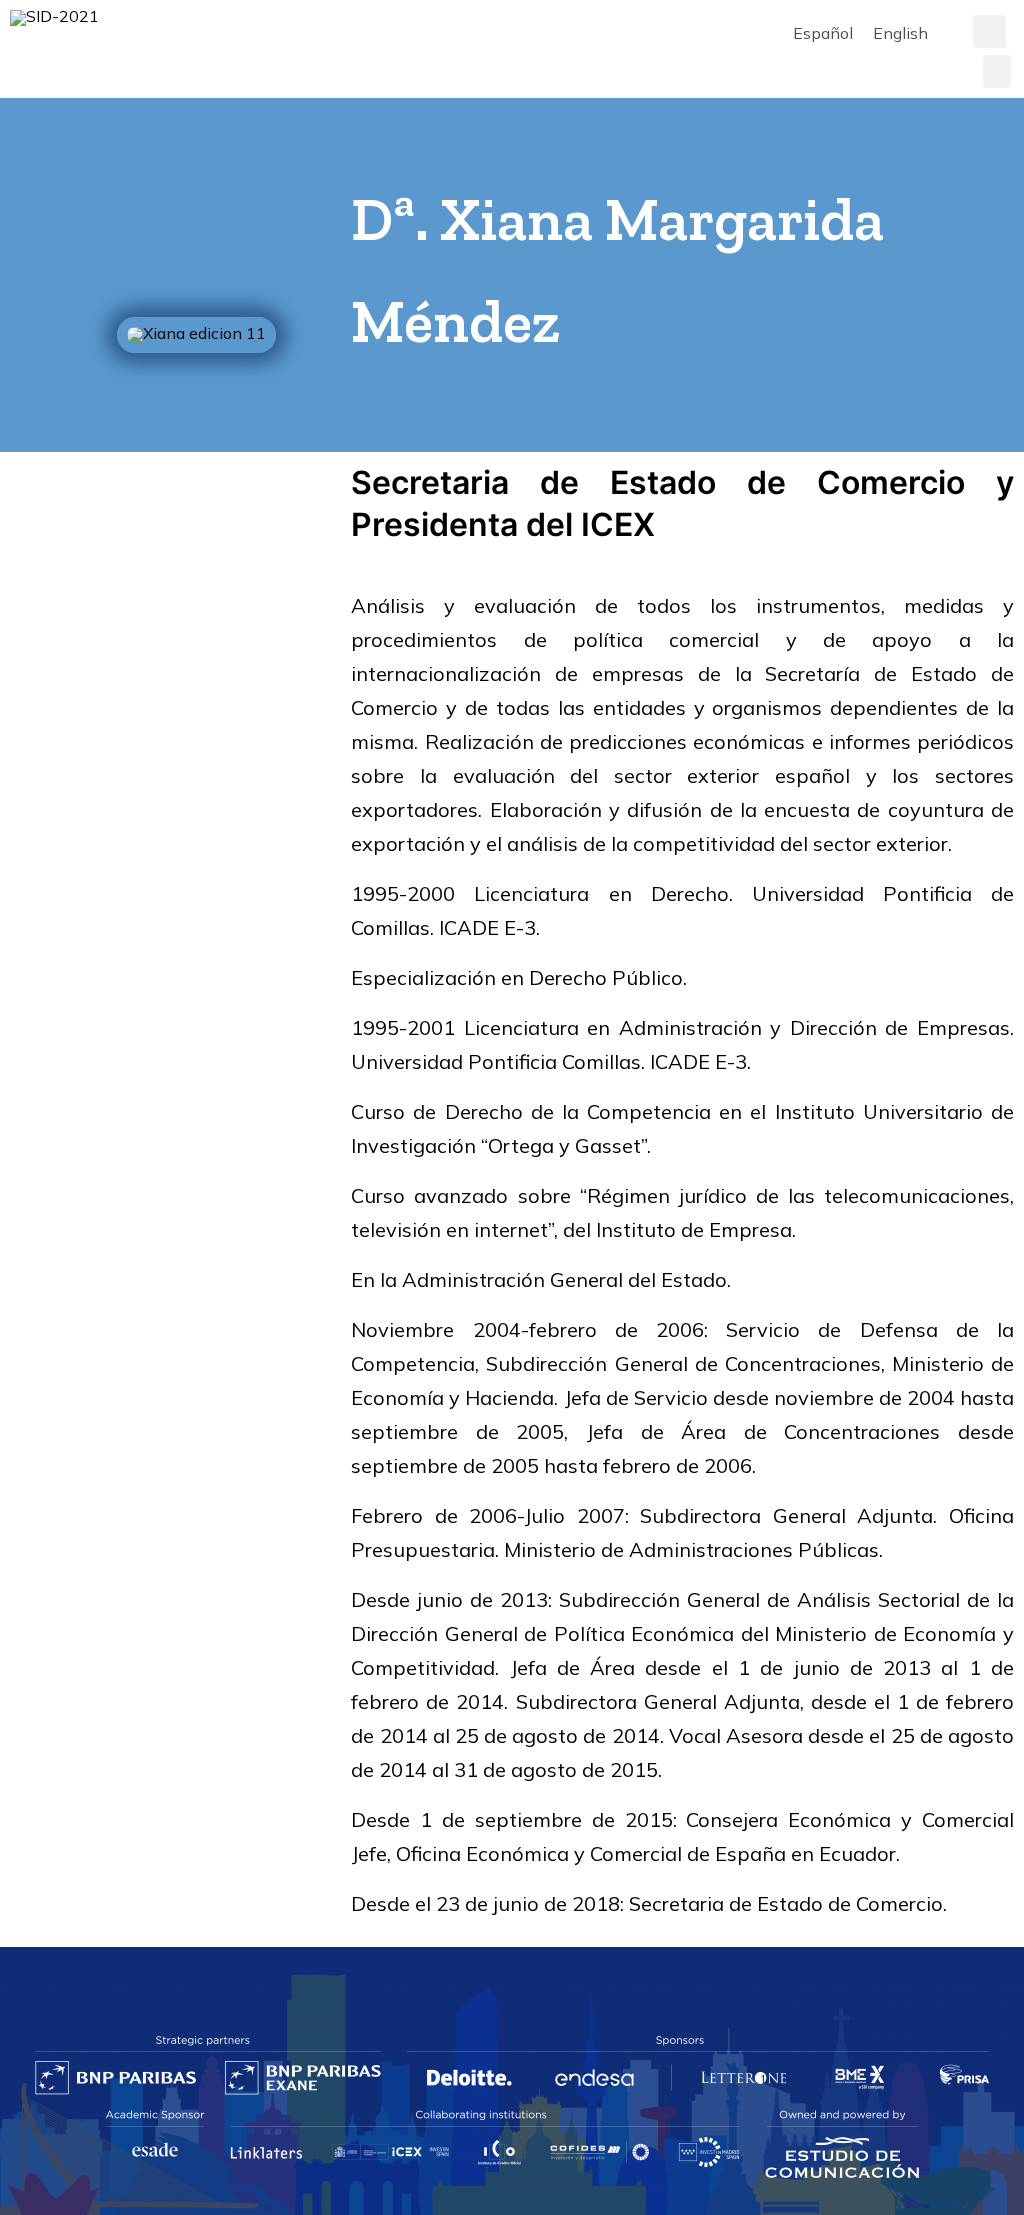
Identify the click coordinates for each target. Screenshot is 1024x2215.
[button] (989, 31)
